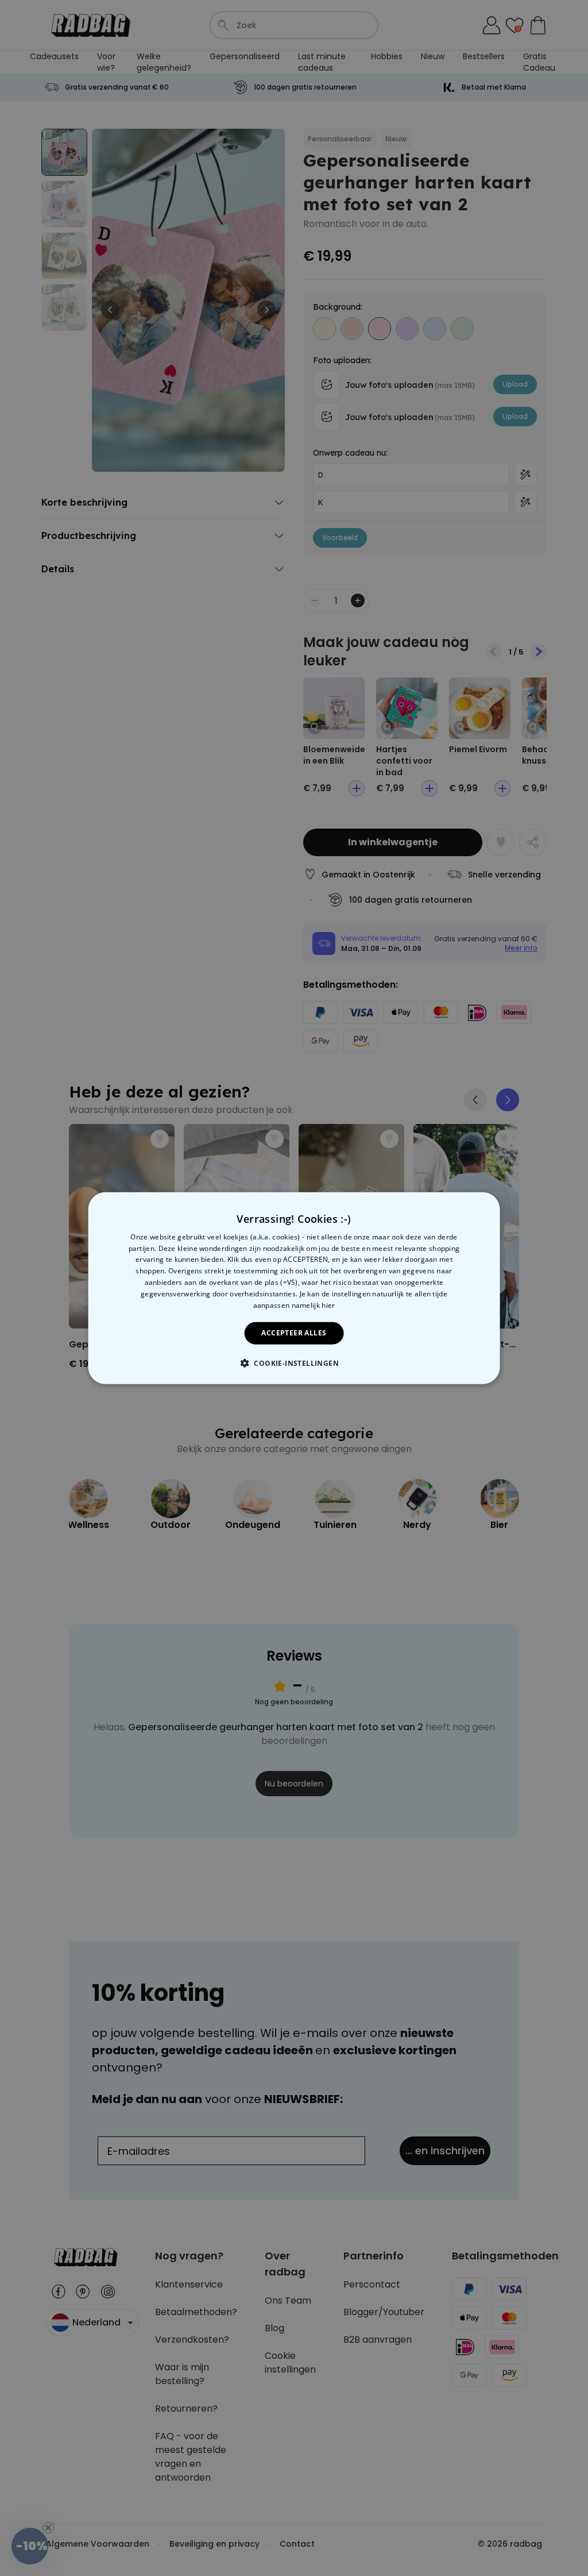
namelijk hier (314, 1305)
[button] (294, 1363)
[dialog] (294, 1288)
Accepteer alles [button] (294, 1333)
